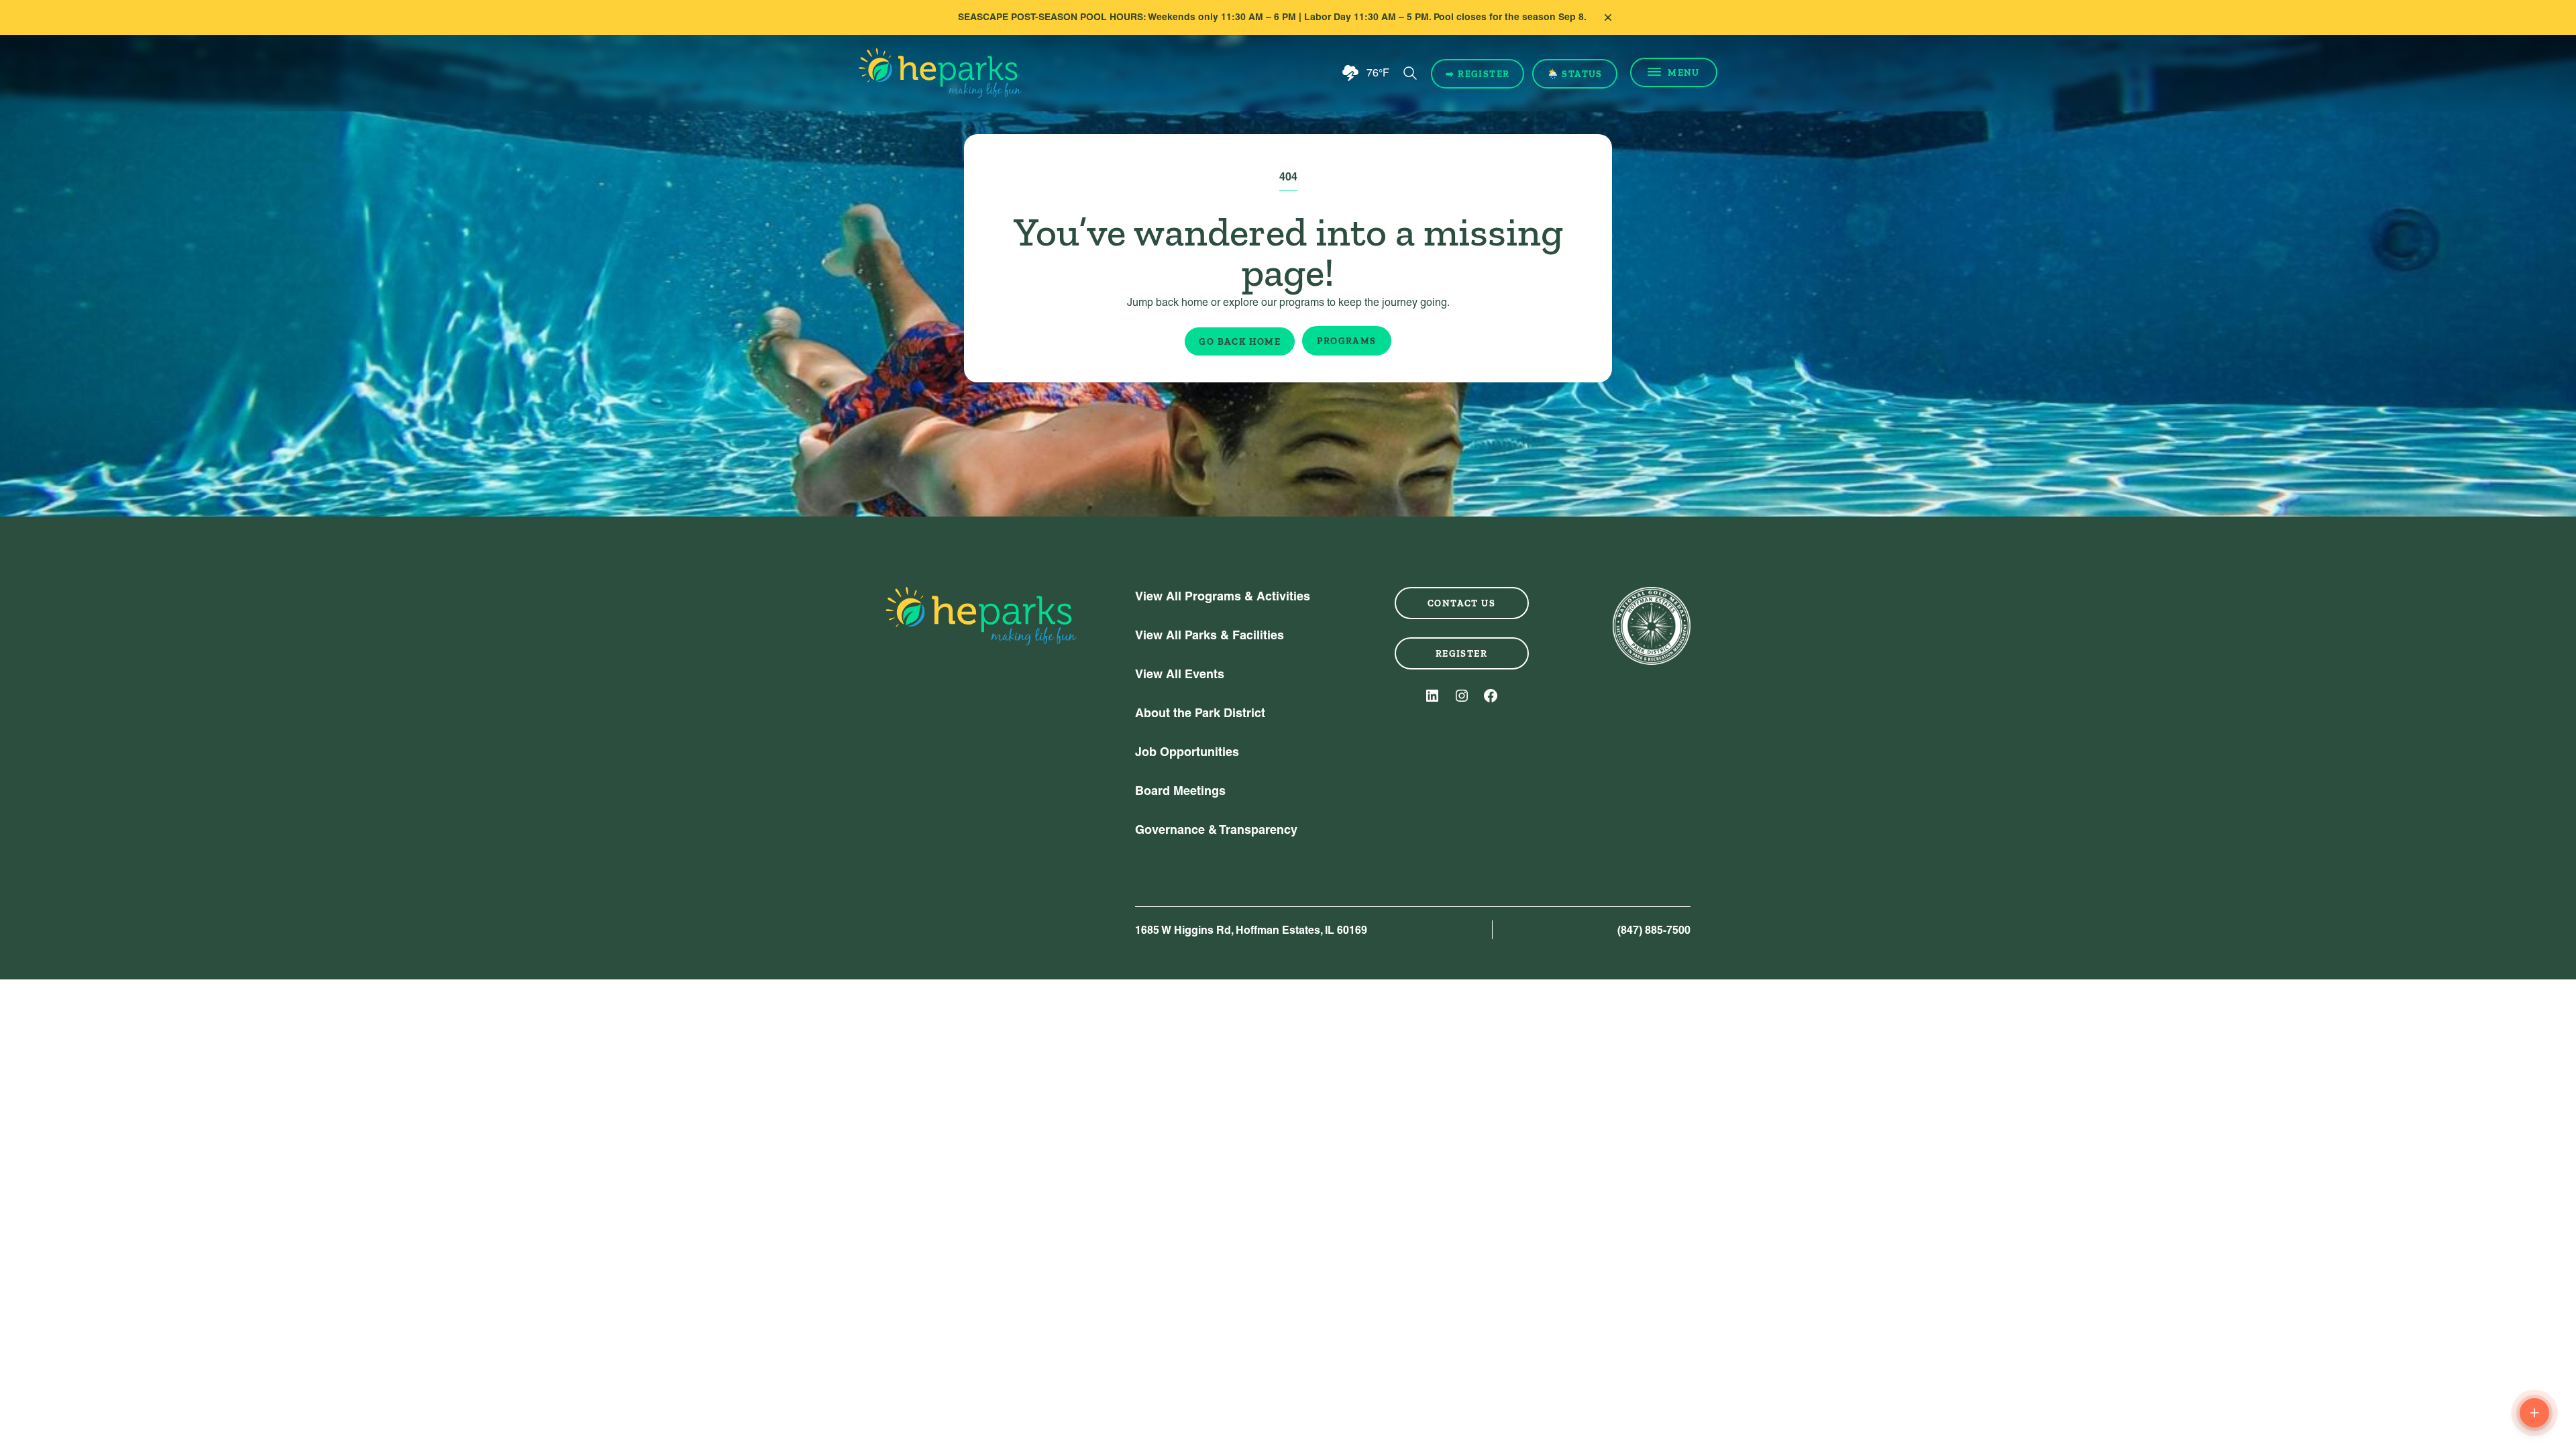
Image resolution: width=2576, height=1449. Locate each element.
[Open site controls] (2534, 1413)
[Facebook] (1491, 696)
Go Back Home (1240, 341)
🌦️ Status (1575, 74)
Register (1461, 653)
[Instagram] (1462, 696)
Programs (1346, 341)
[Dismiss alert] (1608, 17)
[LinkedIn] (1432, 696)
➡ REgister (1478, 74)
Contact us (1461, 603)
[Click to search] (1410, 73)
